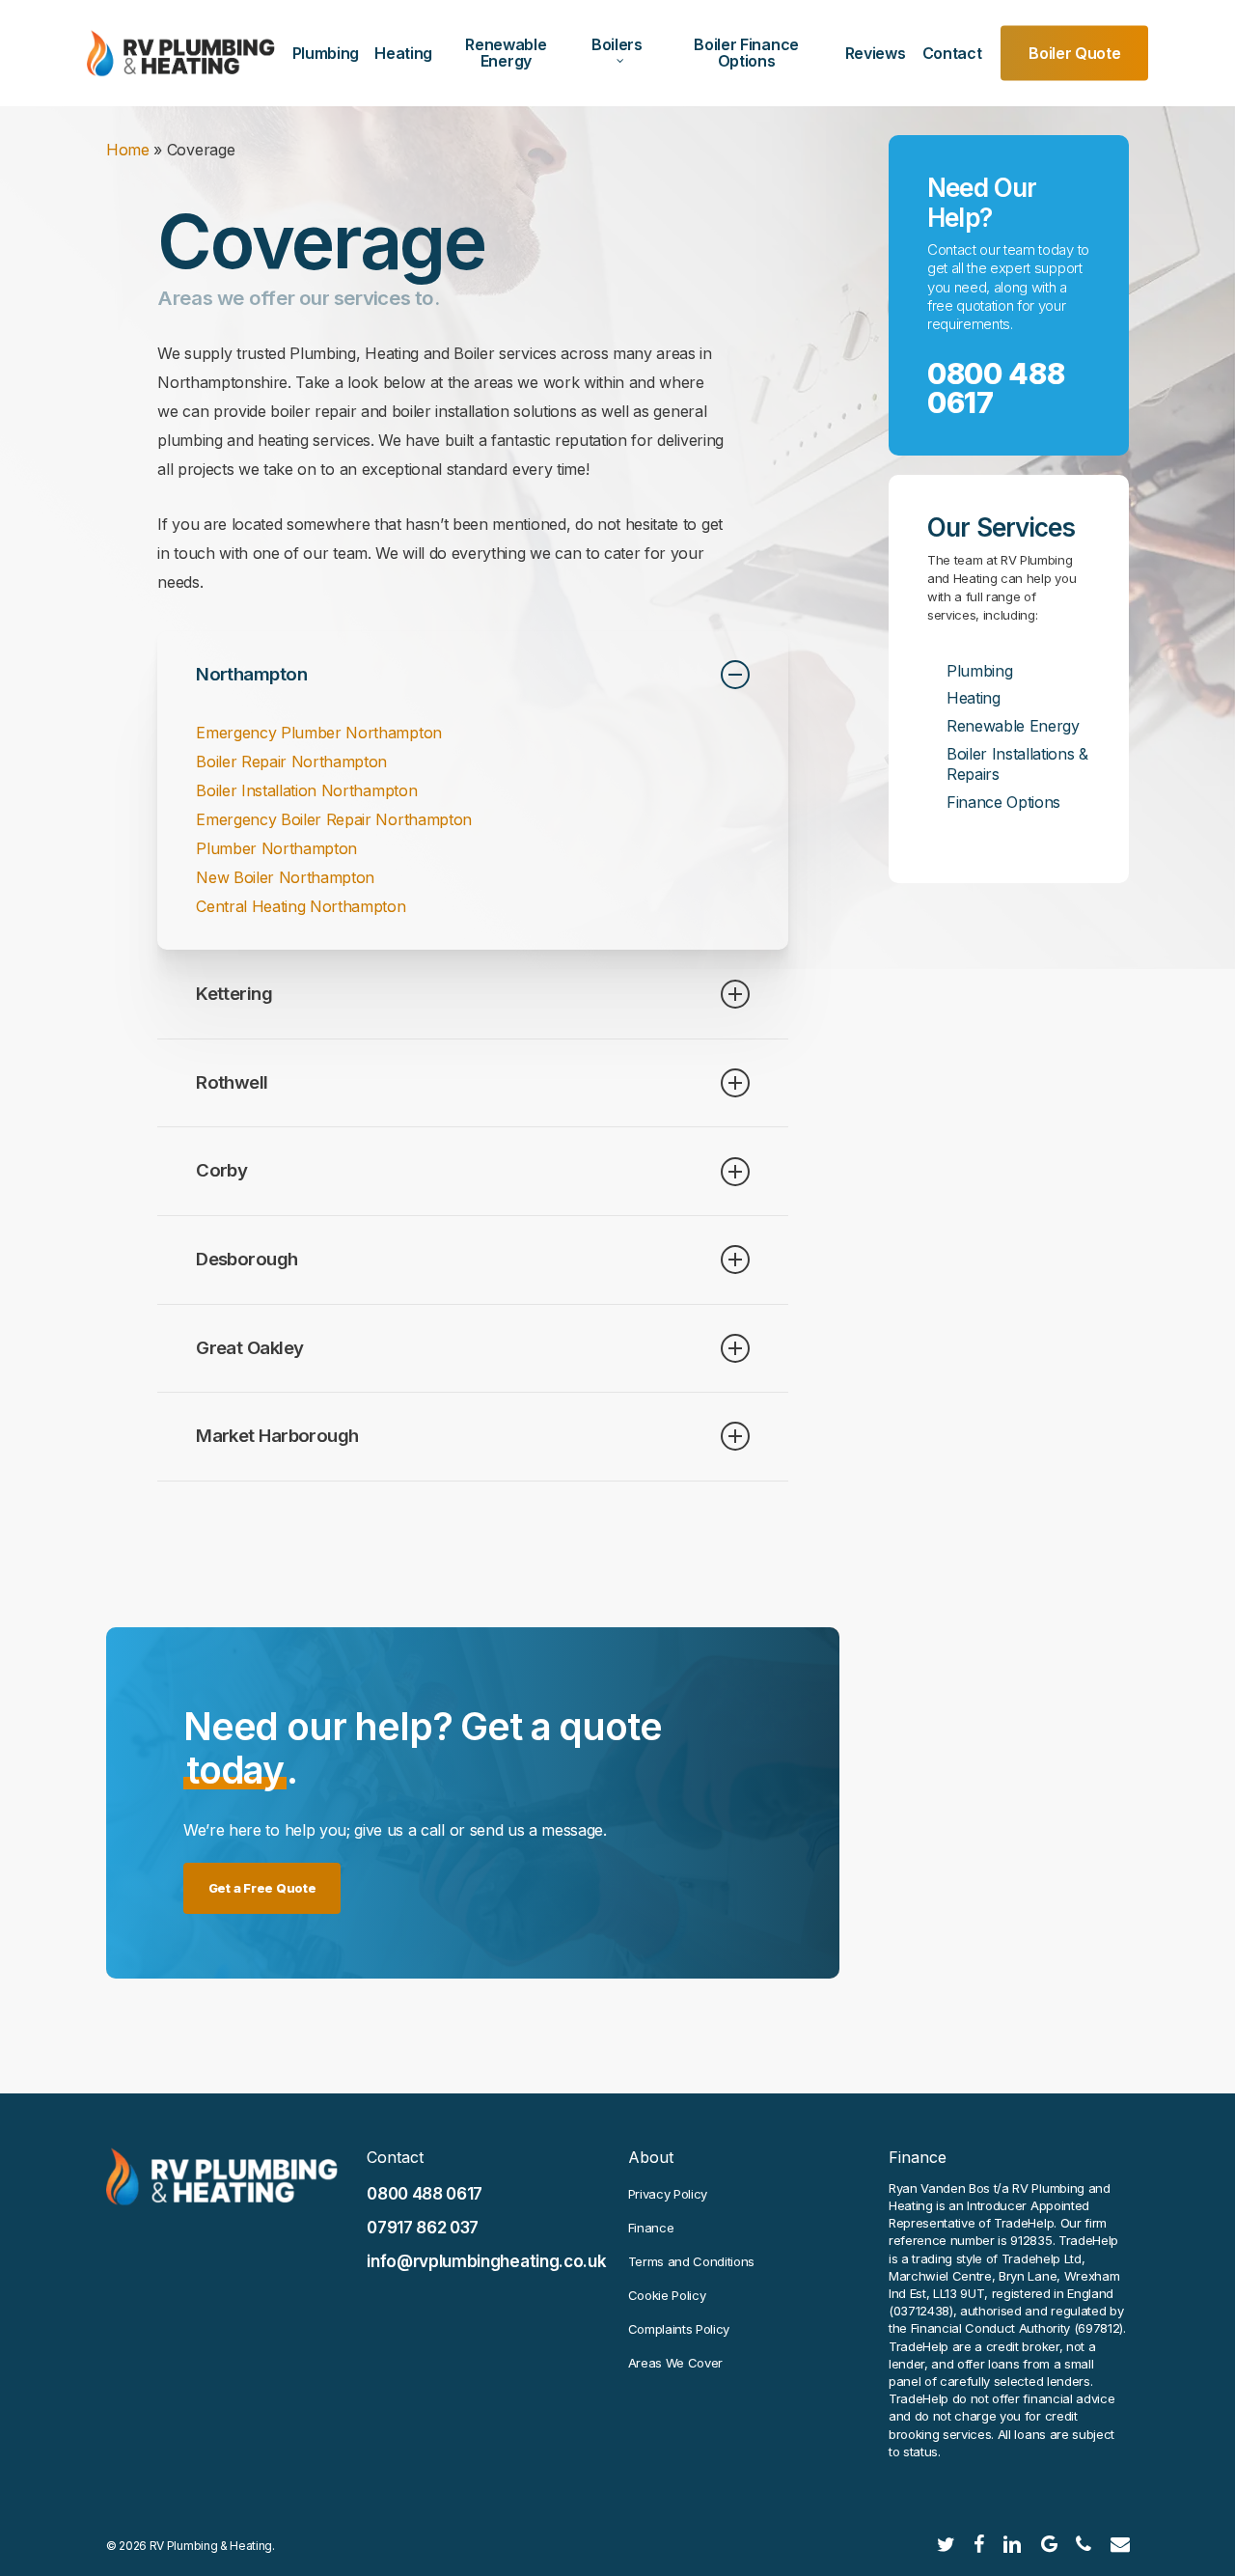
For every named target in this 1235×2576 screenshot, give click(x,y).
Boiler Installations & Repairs (1017, 764)
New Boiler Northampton (285, 877)
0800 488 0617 (996, 388)
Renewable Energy (1013, 726)
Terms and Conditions (692, 2261)
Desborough (247, 1259)
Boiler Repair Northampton (291, 762)
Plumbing (979, 671)
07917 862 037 (423, 2228)
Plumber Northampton (276, 848)
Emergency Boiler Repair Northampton (334, 819)
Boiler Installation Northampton (306, 790)
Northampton (251, 674)
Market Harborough (277, 1436)
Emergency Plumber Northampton (319, 733)
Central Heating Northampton (301, 906)
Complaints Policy (679, 2329)
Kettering (234, 994)
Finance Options (1003, 802)
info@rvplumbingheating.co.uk (486, 2261)
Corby (221, 1170)
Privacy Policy (668, 2194)
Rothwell (232, 1082)
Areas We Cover (676, 2363)
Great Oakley (249, 1348)
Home (128, 150)
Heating (974, 698)
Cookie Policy (667, 2295)
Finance (651, 2228)
